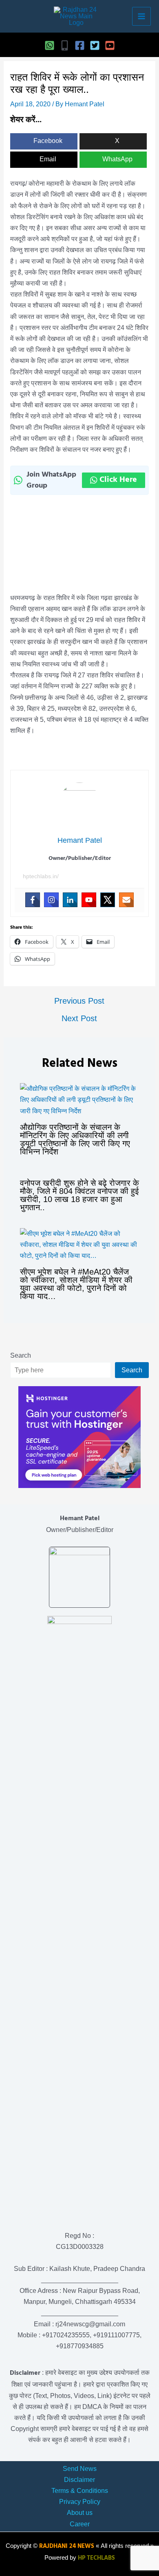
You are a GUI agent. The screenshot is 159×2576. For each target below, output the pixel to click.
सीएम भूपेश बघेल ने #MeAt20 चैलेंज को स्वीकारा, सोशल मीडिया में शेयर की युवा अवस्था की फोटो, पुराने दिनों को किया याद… (76, 1284)
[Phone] (65, 45)
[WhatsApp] (50, 45)
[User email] (126, 900)
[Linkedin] (70, 900)
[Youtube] (89, 900)
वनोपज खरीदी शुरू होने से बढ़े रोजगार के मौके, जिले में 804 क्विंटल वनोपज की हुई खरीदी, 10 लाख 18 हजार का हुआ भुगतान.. (79, 1195)
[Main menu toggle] (141, 16)
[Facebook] (80, 45)
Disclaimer (79, 2480)
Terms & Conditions (80, 2491)
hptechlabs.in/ (41, 876)
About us (80, 2513)
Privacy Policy (80, 2502)
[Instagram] (51, 900)
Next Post (79, 1018)
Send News (80, 2469)
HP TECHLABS (96, 2558)
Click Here (118, 480)
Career (80, 2524)
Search (21, 1355)
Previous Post (79, 1001)
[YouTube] (110, 45)
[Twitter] (95, 45)
